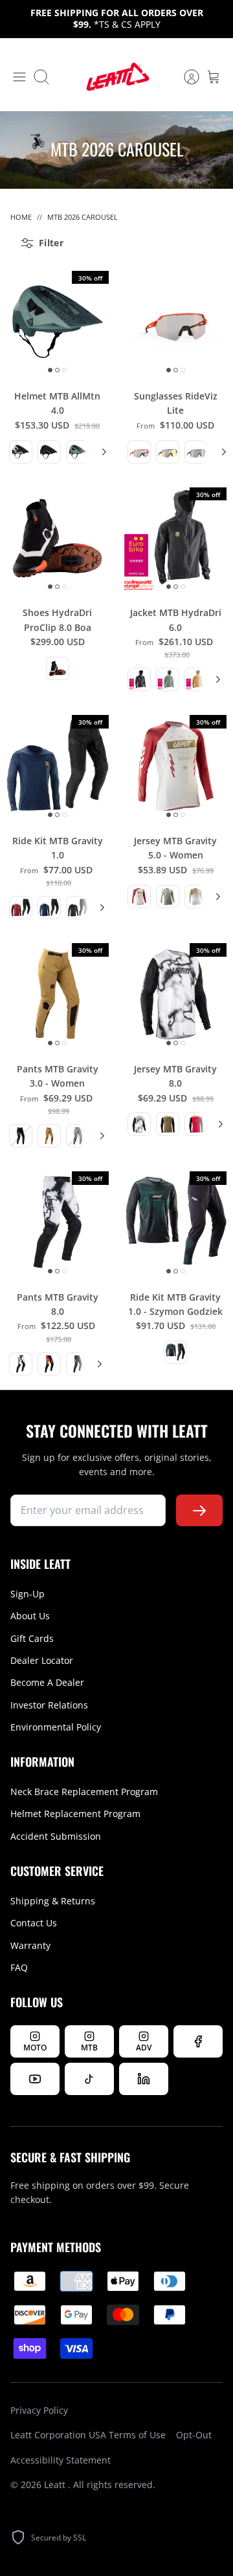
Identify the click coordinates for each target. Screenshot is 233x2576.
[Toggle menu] (19, 77)
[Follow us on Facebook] (198, 2041)
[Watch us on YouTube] (35, 2079)
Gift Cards (32, 1638)
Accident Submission (56, 1836)
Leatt (56, 2485)
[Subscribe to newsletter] (199, 1510)
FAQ (19, 1967)
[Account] (185, 77)
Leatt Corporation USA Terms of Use (88, 2435)
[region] (50, 452)
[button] (21, 452)
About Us (30, 1616)
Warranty (30, 1945)
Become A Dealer (47, 1682)
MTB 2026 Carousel (83, 217)
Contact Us (34, 1923)
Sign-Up (28, 1594)
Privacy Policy (39, 2410)
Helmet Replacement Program (75, 1814)
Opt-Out (194, 2435)
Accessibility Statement (61, 2460)
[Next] (102, 452)
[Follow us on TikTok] (89, 2079)
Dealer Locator (42, 1660)
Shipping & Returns (53, 1901)
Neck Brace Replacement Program (84, 1792)
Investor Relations (49, 1705)
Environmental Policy (56, 1727)
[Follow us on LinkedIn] (144, 2079)
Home (21, 217)
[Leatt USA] (116, 77)
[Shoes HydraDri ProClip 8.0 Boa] (58, 538)
